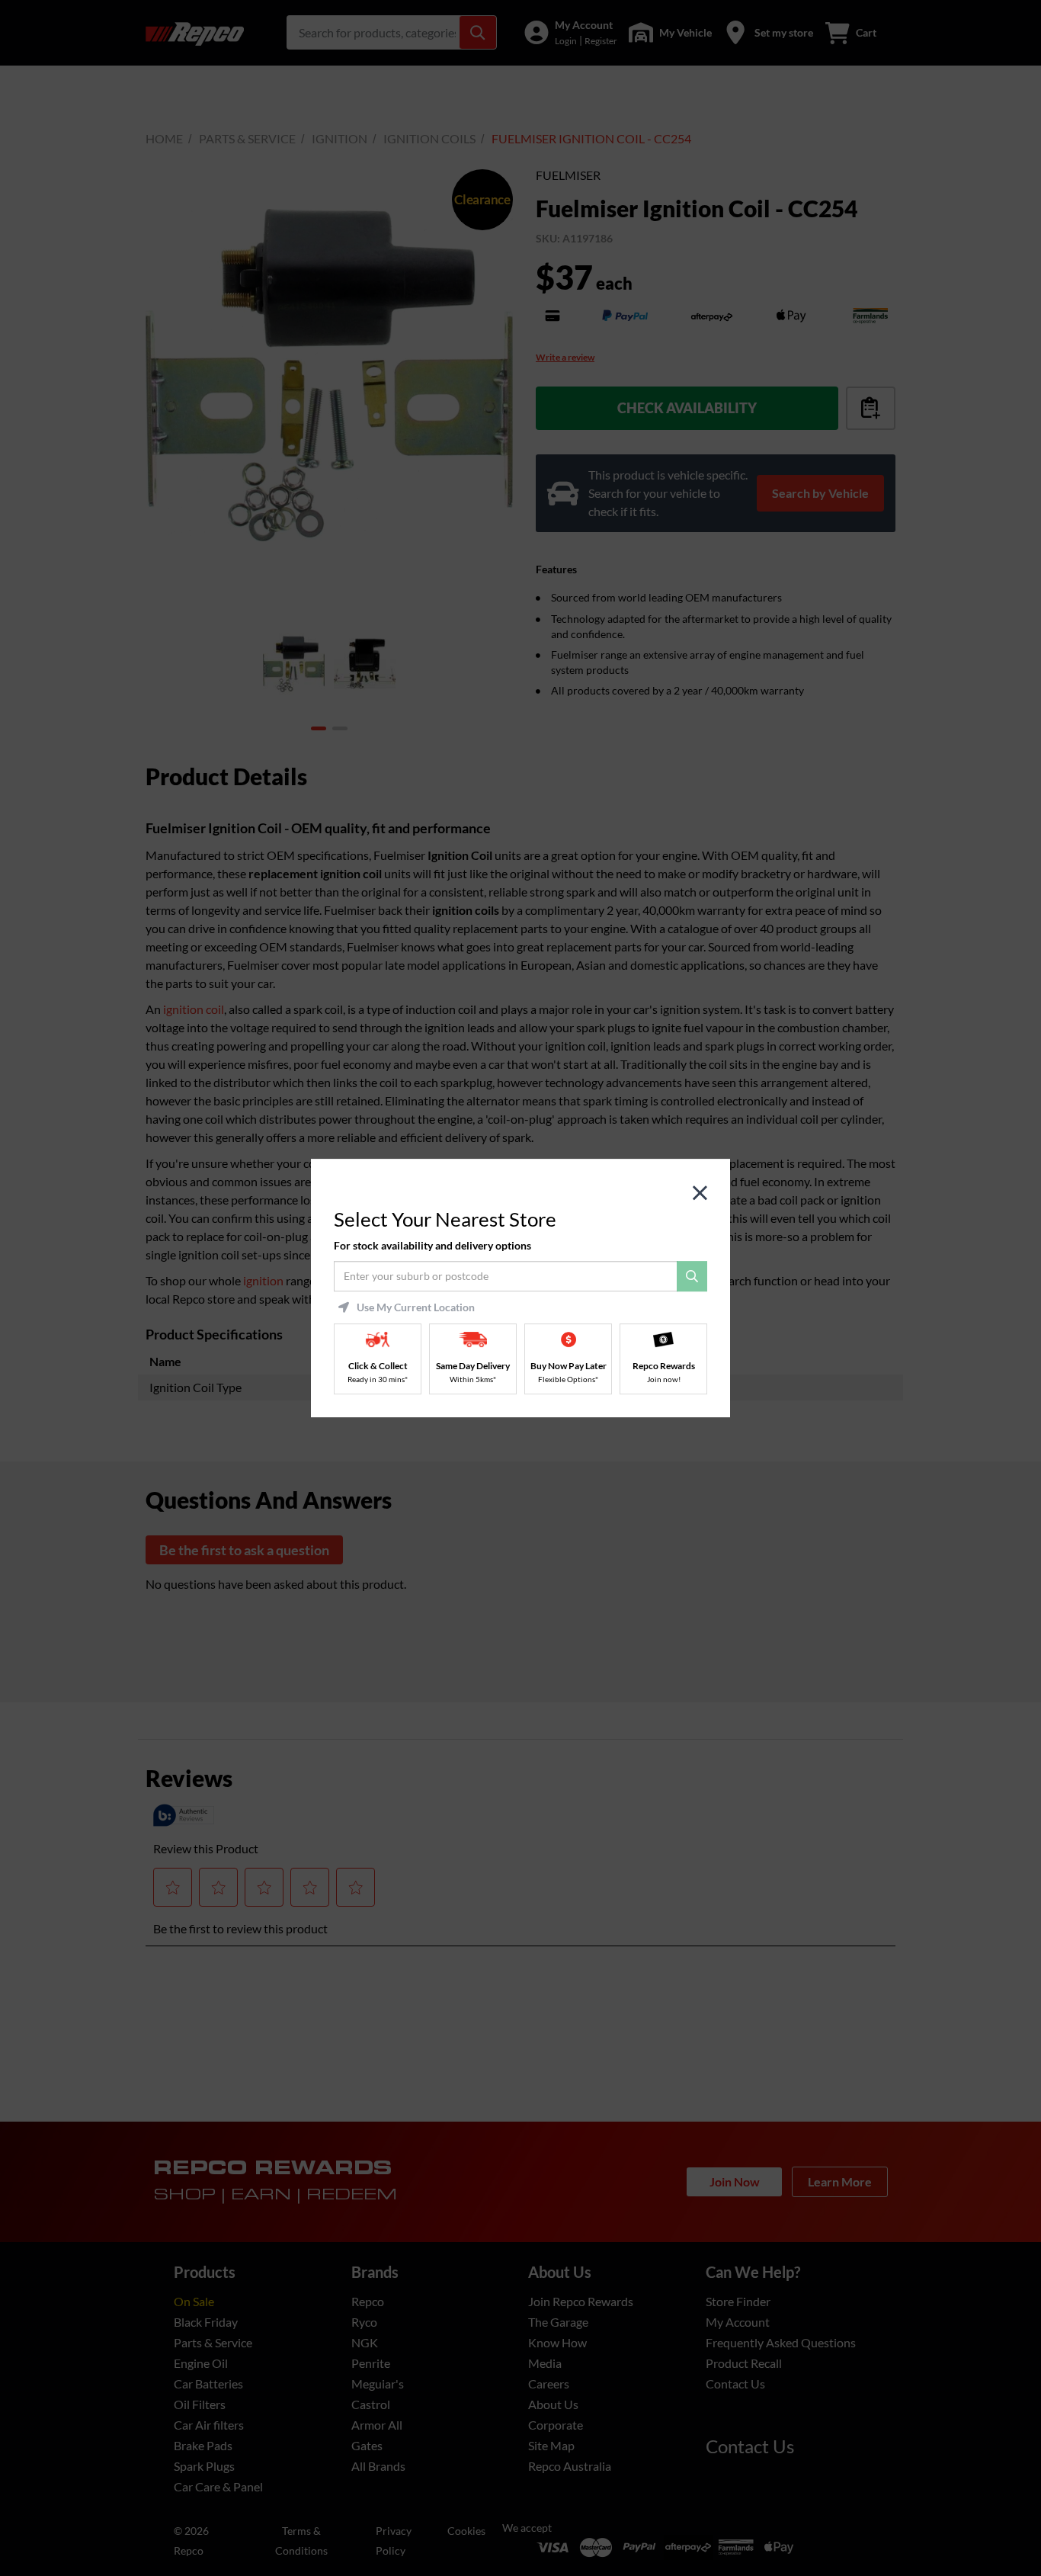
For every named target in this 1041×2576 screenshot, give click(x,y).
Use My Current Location (416, 1307)
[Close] (700, 1193)
